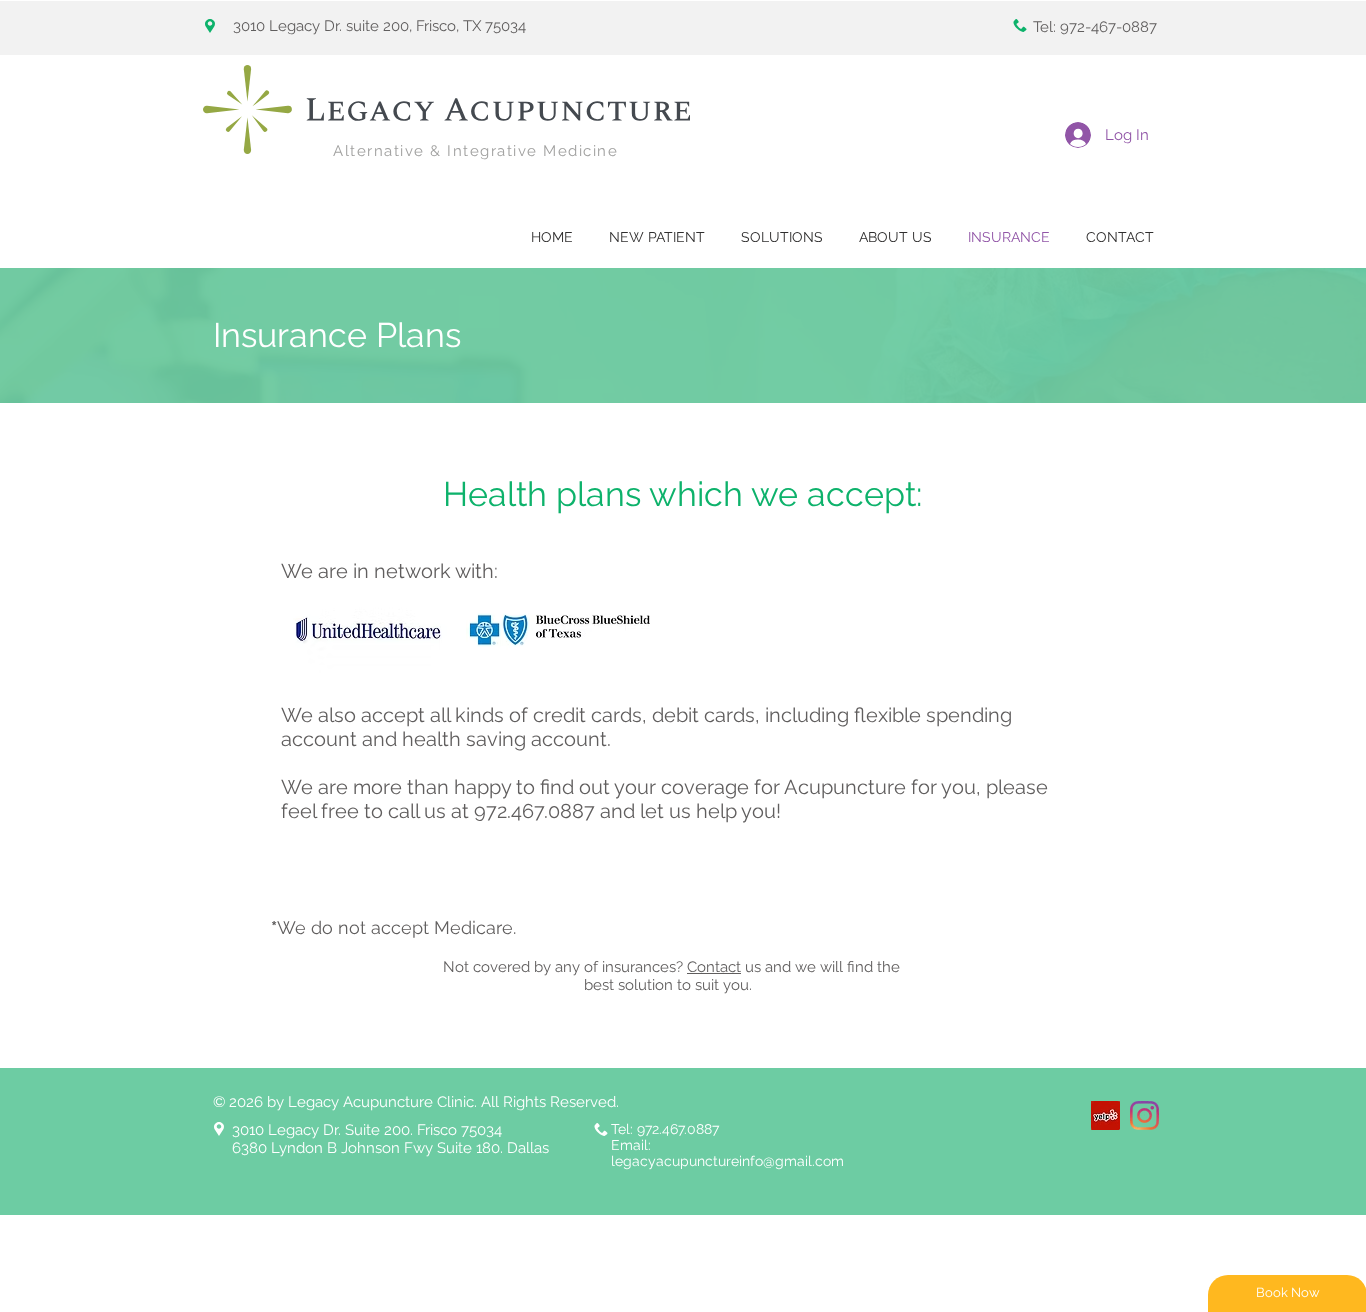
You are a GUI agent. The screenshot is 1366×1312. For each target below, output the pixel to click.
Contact (714, 967)
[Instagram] (1144, 1115)
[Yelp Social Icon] (1105, 1115)
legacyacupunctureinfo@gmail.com (727, 1161)
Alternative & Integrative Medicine (475, 151)
